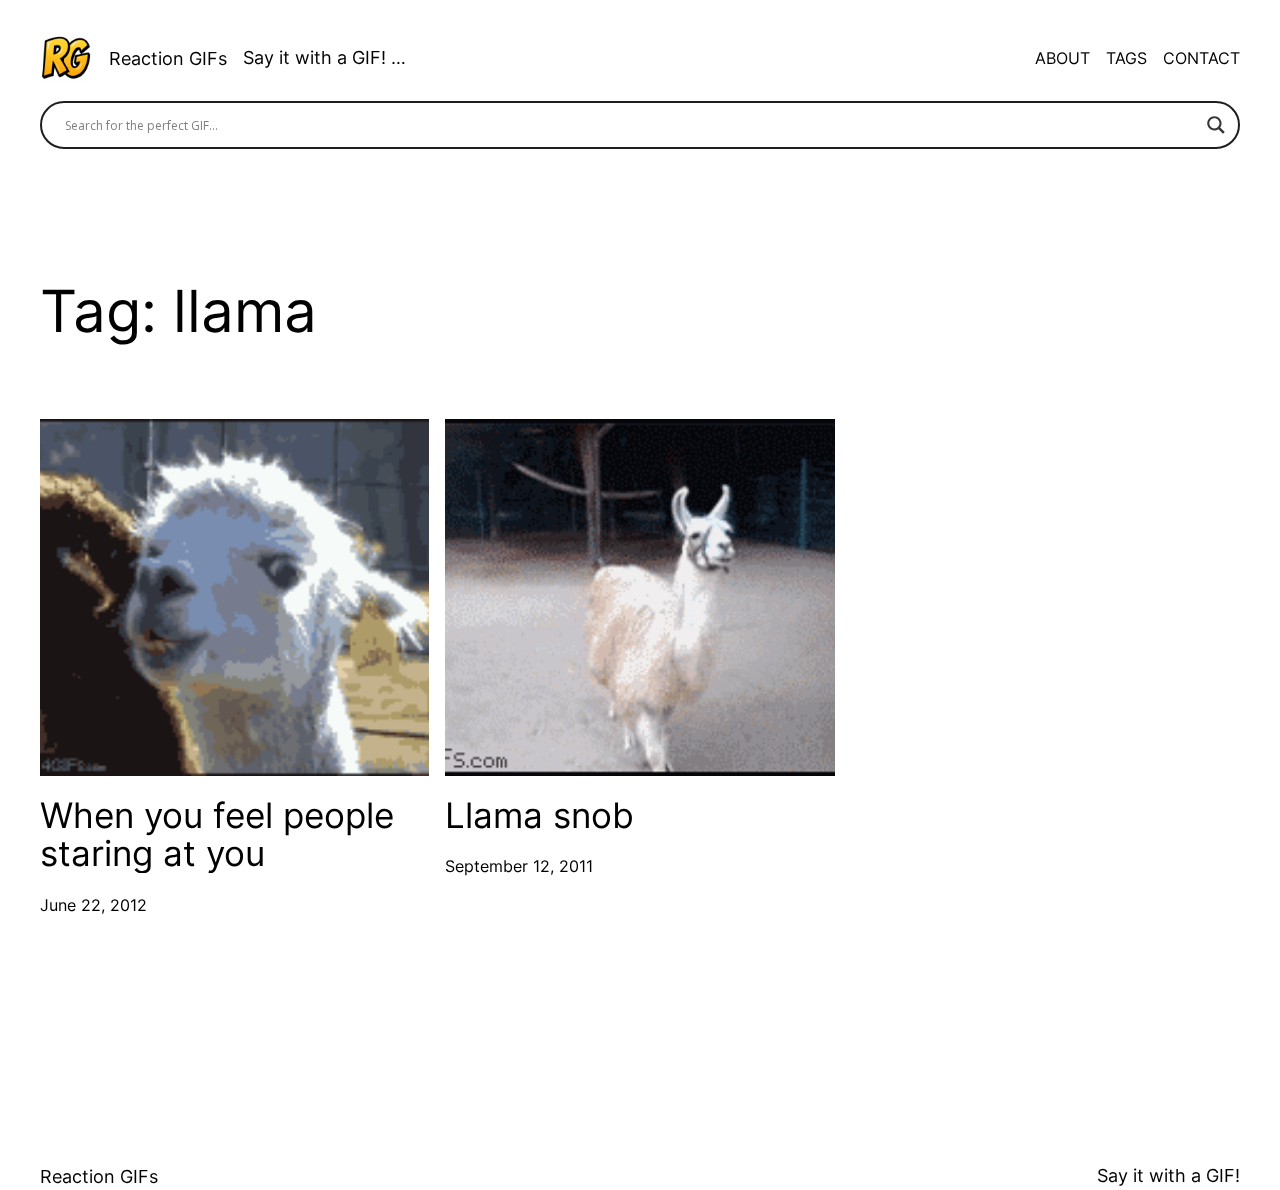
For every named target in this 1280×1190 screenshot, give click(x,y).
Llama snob (539, 815)
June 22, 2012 (93, 905)
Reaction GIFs (168, 58)
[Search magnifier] (1216, 125)
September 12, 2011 (519, 866)
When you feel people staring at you (217, 834)
